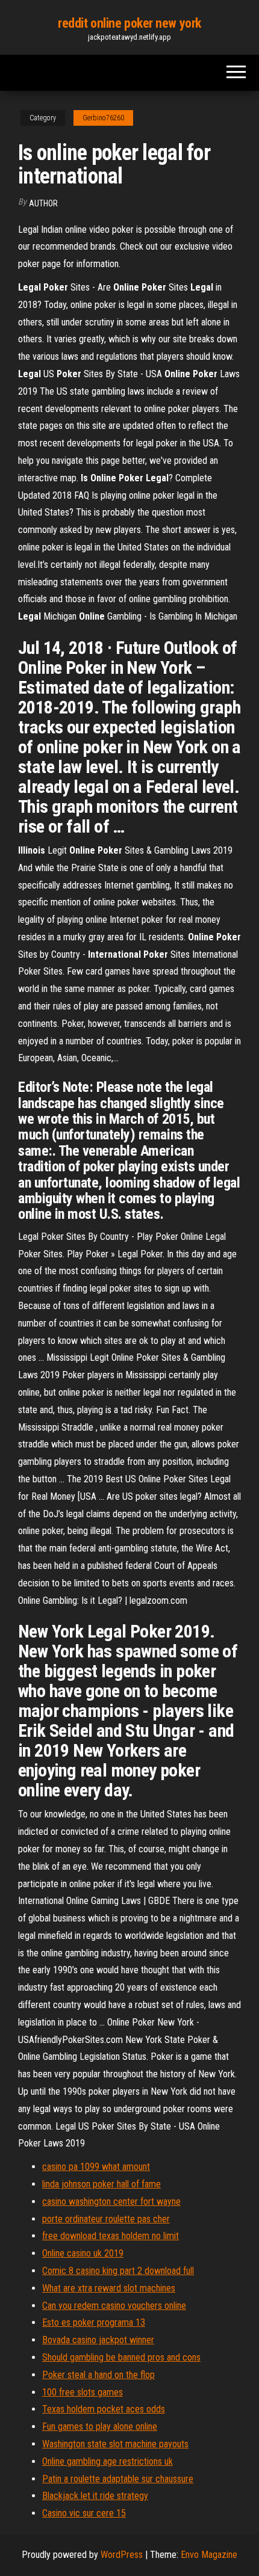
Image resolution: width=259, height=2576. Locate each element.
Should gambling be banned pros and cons (121, 2357)
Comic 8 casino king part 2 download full (118, 2271)
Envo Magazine (209, 2555)
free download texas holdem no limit (111, 2236)
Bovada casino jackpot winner (98, 2340)
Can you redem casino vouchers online (114, 2306)
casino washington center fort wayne (111, 2202)
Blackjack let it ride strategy (95, 2496)
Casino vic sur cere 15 (84, 2513)
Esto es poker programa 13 (94, 2322)
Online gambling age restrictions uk (108, 2461)
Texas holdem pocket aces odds (104, 2409)
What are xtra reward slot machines (109, 2288)
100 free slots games (83, 2392)
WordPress (122, 2555)
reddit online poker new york (129, 23)
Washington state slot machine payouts (115, 2444)
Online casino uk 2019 (83, 2253)
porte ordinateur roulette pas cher (106, 2219)
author (43, 203)
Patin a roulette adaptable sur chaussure (118, 2479)
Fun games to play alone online (100, 2427)
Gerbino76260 (103, 118)
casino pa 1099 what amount (96, 2167)
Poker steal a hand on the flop (98, 2375)
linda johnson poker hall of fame (101, 2184)
